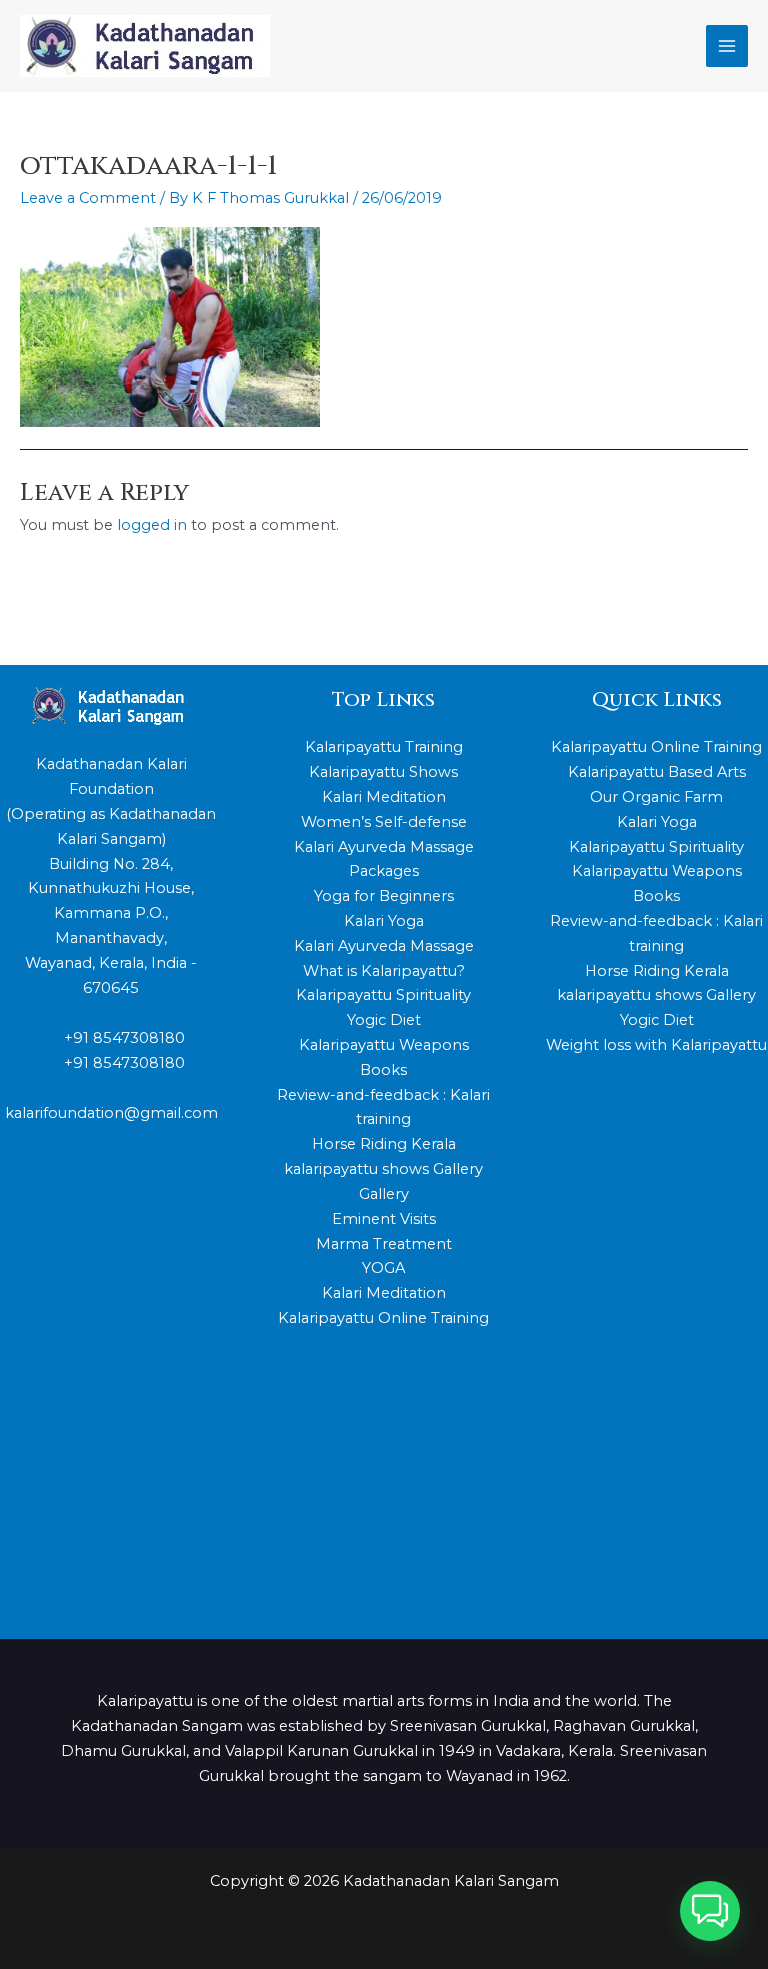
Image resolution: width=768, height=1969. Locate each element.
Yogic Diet (384, 1020)
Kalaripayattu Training (384, 747)
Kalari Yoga (384, 921)
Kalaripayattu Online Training (383, 1318)
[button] (710, 1911)
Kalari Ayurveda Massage (384, 946)
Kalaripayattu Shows (383, 772)
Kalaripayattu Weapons (384, 1045)
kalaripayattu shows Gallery (383, 1169)
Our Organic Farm (656, 797)
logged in (152, 525)
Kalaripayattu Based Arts (657, 772)
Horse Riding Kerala (384, 1144)
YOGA (383, 1268)
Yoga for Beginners (384, 896)
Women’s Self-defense (384, 822)
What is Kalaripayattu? (384, 971)
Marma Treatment (384, 1244)
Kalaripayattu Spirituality (383, 995)
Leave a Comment (88, 198)
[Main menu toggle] (727, 46)
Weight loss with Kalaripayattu (656, 1045)
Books (383, 1070)
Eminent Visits (384, 1219)
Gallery (384, 1194)
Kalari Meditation (384, 797)
